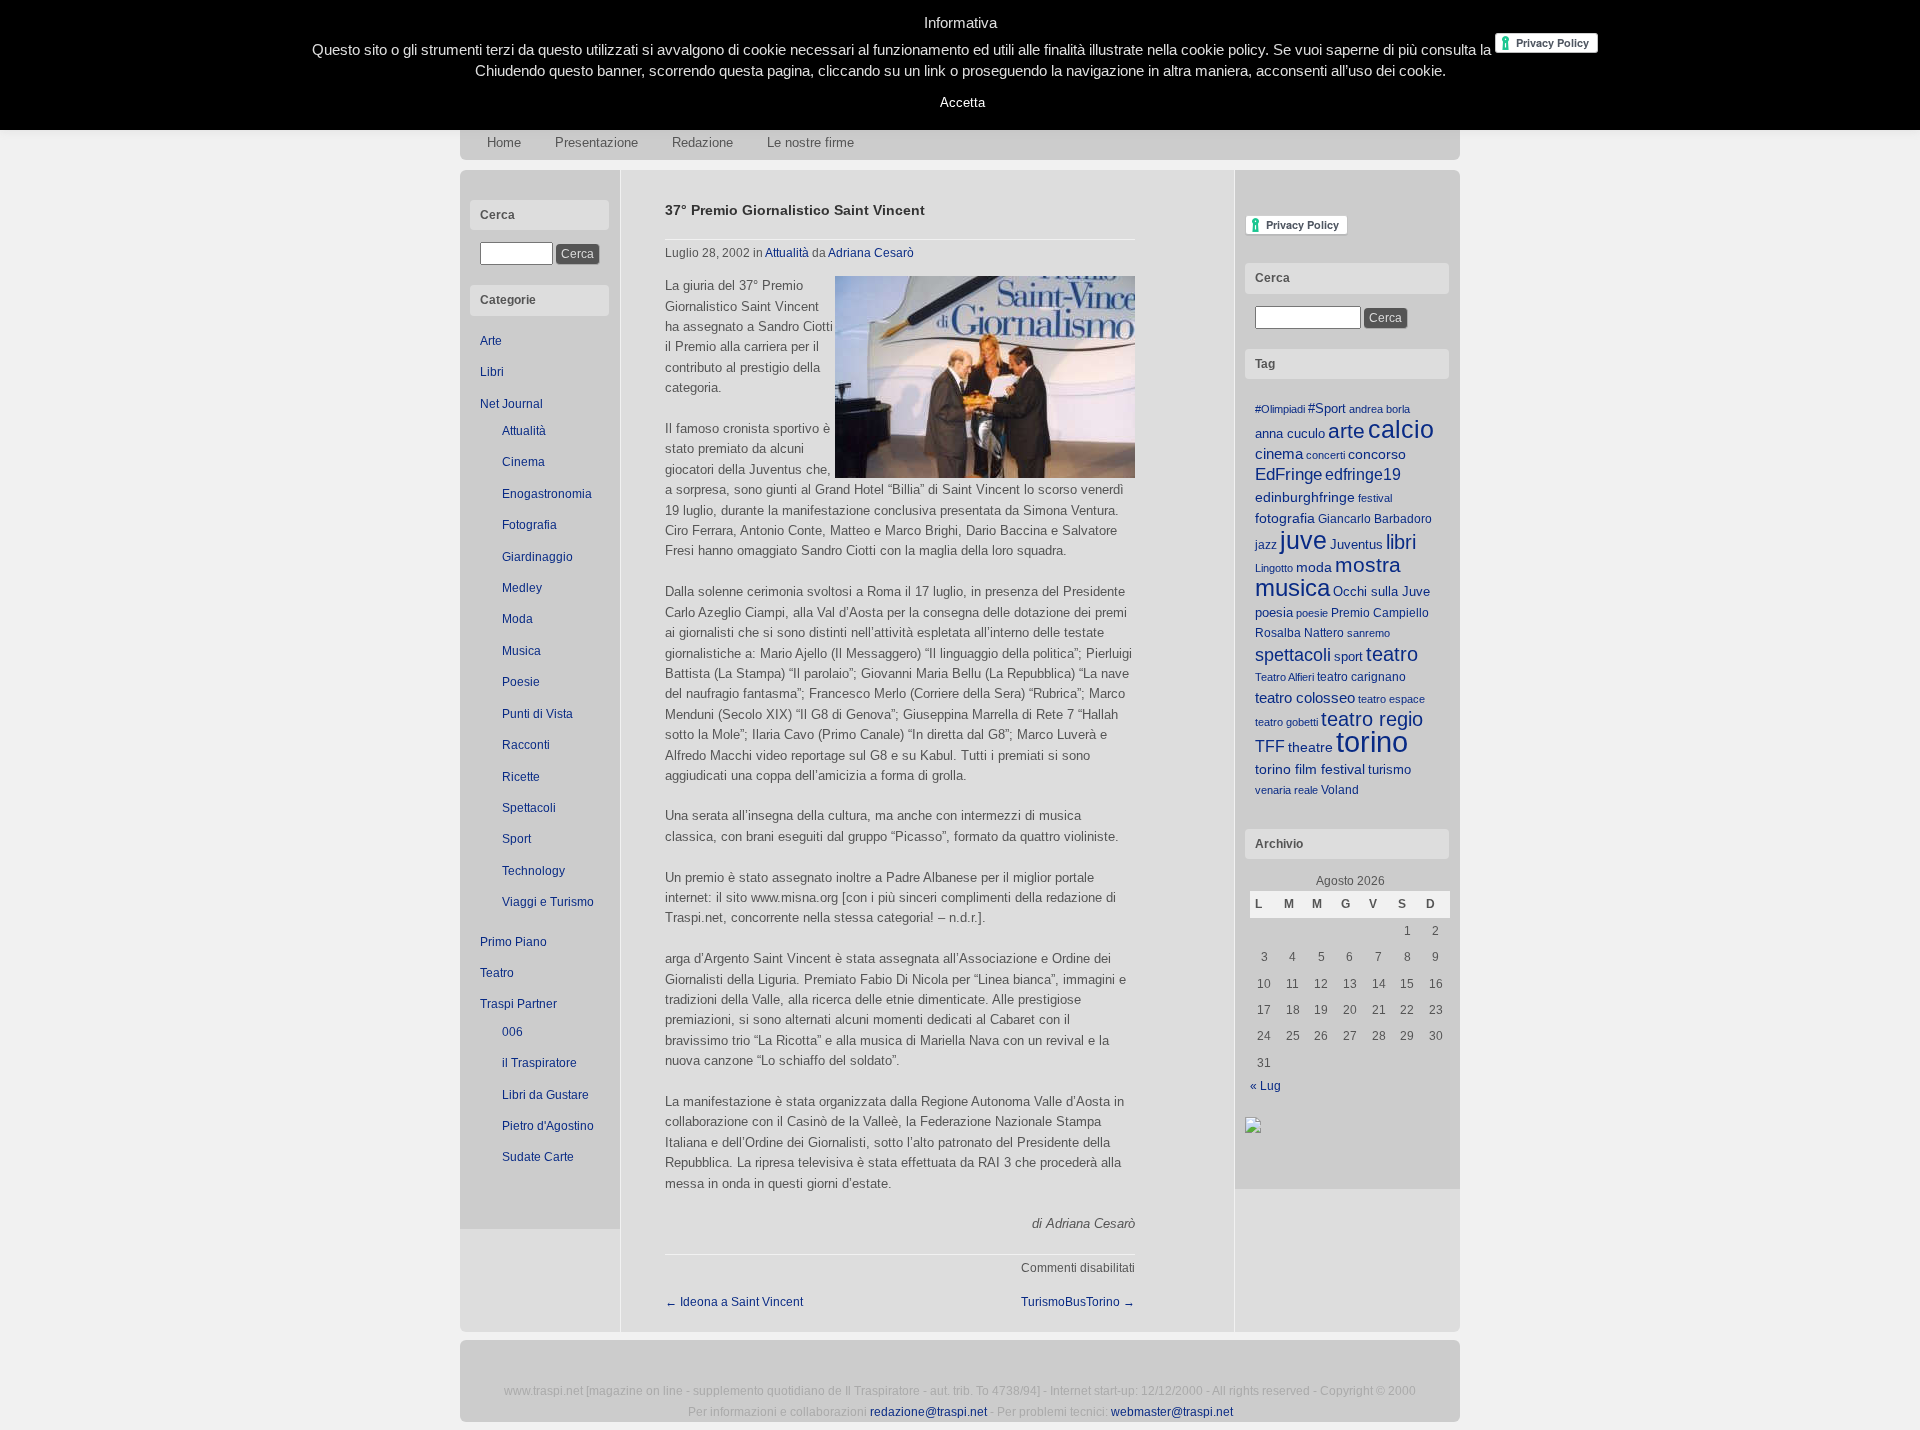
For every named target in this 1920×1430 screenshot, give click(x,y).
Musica (521, 651)
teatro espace (1391, 699)
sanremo (1368, 633)
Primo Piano (513, 942)
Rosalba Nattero (1299, 633)
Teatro (497, 973)
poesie (1312, 613)
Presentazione (596, 142)
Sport (516, 839)
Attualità (524, 431)
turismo (1389, 769)
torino (1372, 741)
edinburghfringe (1305, 497)
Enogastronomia (547, 494)
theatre (1310, 747)
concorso (1377, 454)
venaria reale (1286, 790)
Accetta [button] (962, 102)
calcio (1401, 429)
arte (1346, 431)
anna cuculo (1290, 433)
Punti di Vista (537, 714)
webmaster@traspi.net (1172, 1412)
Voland (1340, 790)
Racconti (526, 745)
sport (1348, 656)
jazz (1266, 545)
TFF (1270, 746)
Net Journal (511, 404)
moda (1314, 567)
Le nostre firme (810, 142)
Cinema (523, 462)
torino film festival (1310, 769)
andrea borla (1379, 409)
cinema (1279, 453)
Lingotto (1274, 568)
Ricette (521, 777)
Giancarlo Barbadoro (1375, 519)
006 (512, 1032)
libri (1401, 542)
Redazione (702, 142)
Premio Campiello (1380, 613)
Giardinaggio (537, 557)
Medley (522, 588)
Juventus (1356, 544)
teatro (1392, 654)
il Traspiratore (539, 1063)
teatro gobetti (1286, 722)
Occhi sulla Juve (1381, 591)
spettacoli (1293, 655)
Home (504, 142)
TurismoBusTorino (1078, 1302)
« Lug (1265, 1086)
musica (1292, 588)
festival (1375, 498)
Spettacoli (529, 808)
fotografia (1285, 518)
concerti (1325, 455)
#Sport (1327, 408)
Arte (491, 341)
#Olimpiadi (1280, 409)
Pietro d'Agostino (548, 1126)
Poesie (521, 682)
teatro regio (1372, 719)
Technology (533, 871)
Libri (492, 372)
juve (1303, 540)
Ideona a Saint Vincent (734, 1302)
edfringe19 (1363, 474)
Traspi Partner (518, 1004)
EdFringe (1288, 474)
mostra (1368, 564)
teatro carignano (1361, 677)
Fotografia (529, 525)
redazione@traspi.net (928, 1412)
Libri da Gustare (545, 1095)
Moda (517, 619)
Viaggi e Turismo (548, 902)
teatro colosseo (1305, 697)
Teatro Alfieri (1284, 677)
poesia (1274, 612)
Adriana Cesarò (871, 253)
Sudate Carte (538, 1157)
